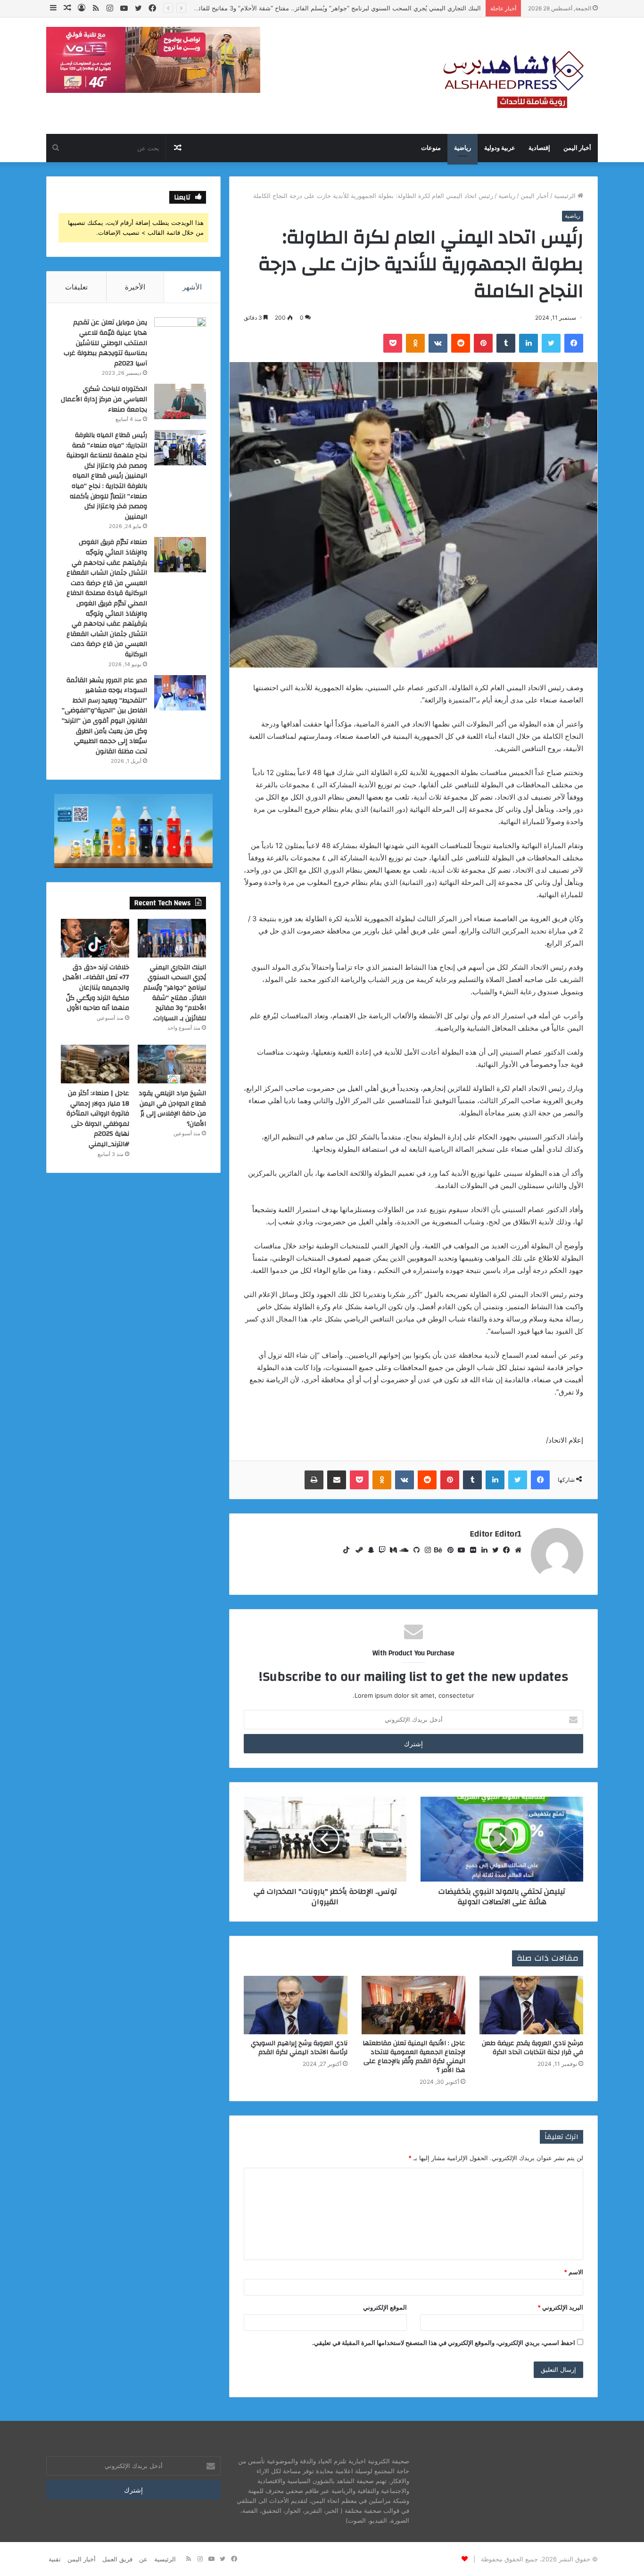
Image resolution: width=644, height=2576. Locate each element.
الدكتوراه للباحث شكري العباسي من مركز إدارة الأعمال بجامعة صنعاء (104, 399)
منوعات (431, 148)
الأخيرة (135, 287)
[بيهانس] (437, 1550)
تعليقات (76, 287)
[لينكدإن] (482, 1550)
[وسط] (391, 1550)
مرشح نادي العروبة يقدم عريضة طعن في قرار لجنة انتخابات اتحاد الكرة (533, 2048)
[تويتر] (493, 1550)
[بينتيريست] (448, 1550)
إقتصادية (539, 148)
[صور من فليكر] (471, 1550)
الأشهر (192, 287)
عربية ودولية (500, 148)
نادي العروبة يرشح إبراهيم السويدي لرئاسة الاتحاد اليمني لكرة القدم (299, 2048)
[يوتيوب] (459, 1550)
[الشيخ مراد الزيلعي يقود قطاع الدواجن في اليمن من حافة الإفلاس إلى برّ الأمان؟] (172, 1064)
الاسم (574, 2272)
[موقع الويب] (516, 1550)
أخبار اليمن (577, 148)
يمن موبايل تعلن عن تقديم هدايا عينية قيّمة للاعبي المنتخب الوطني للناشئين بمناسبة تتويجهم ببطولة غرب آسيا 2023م (105, 343)
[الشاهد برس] (511, 76)
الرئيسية (566, 196)
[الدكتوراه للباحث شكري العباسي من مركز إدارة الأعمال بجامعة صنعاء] (180, 401)
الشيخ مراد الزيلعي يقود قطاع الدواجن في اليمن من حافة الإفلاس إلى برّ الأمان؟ (172, 1109)
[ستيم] (357, 1550)
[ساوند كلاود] (403, 1550)
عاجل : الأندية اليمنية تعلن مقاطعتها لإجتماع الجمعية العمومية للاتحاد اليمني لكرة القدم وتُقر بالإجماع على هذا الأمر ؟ (414, 2057)
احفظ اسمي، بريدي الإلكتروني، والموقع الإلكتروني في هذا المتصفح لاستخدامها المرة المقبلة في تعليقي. (444, 2343)
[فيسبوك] (504, 1550)
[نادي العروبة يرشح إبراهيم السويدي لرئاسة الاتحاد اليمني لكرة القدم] (296, 2005)
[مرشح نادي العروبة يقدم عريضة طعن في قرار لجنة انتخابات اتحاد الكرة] (531, 2005)
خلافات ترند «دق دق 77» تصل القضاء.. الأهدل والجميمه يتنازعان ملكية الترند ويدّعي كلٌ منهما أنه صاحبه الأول (96, 988)
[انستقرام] (425, 1550)
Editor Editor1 (495, 1534)
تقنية (55, 2559)
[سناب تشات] (369, 1550)
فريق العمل (117, 2559)
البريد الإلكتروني (560, 2307)
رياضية (462, 148)
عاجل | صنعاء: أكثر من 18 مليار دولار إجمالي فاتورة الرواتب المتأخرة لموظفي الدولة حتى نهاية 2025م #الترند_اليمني (98, 1119)
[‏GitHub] (414, 1550)
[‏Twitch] (380, 1550)
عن (143, 2559)
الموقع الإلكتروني (385, 2307)
